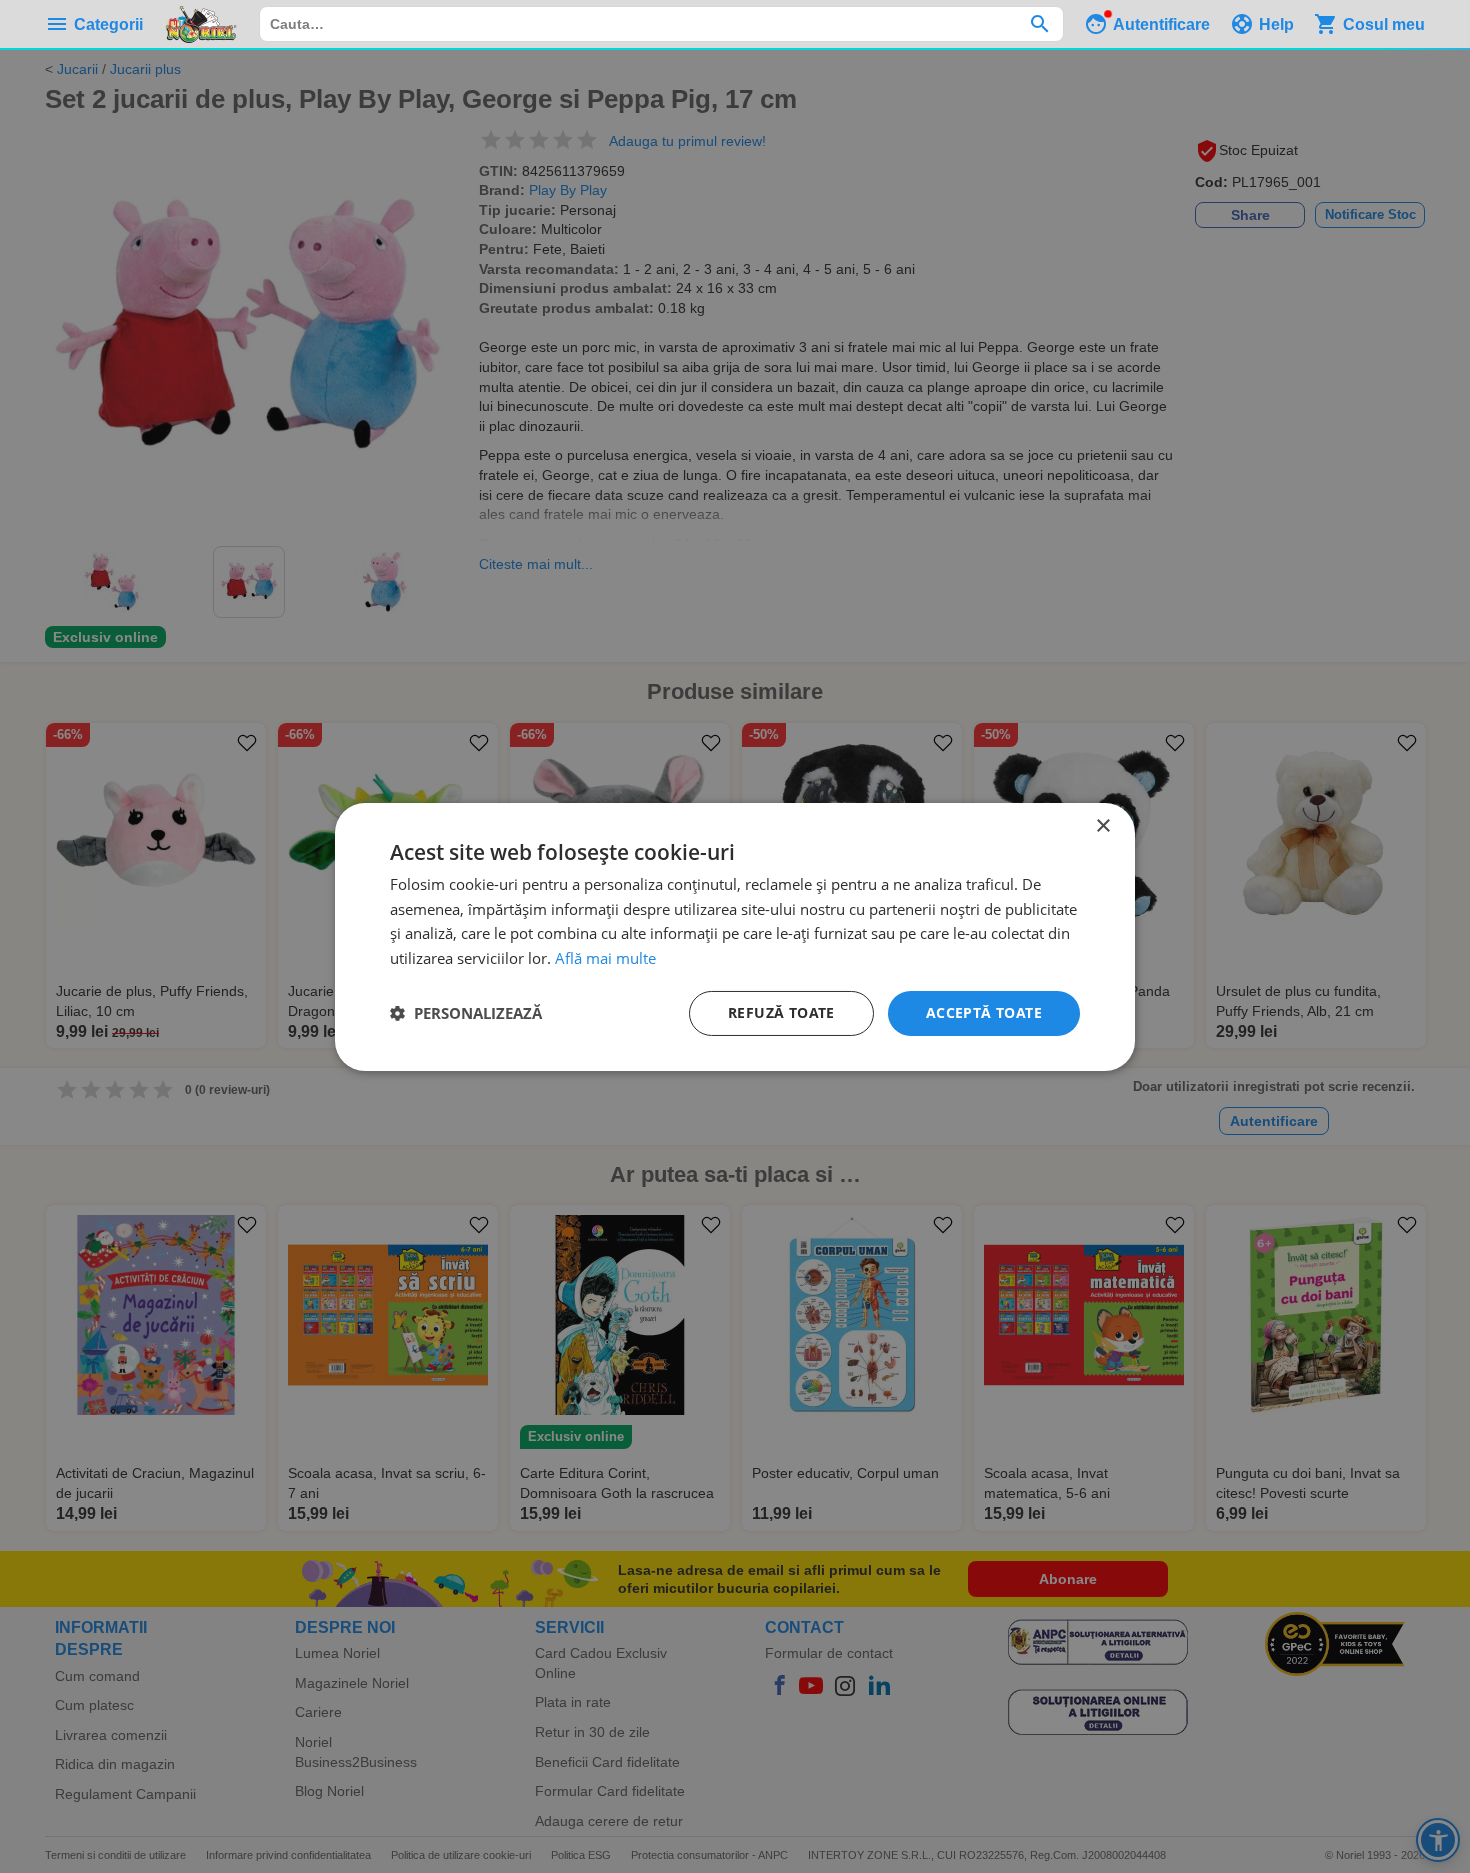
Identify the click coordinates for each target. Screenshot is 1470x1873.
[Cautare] (1039, 24)
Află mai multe (605, 958)
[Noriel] (201, 24)
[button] (466, 1013)
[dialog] (735, 936)
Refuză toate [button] (781, 1012)
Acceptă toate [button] (984, 1012)
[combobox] (661, 24)
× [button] (1102, 825)
